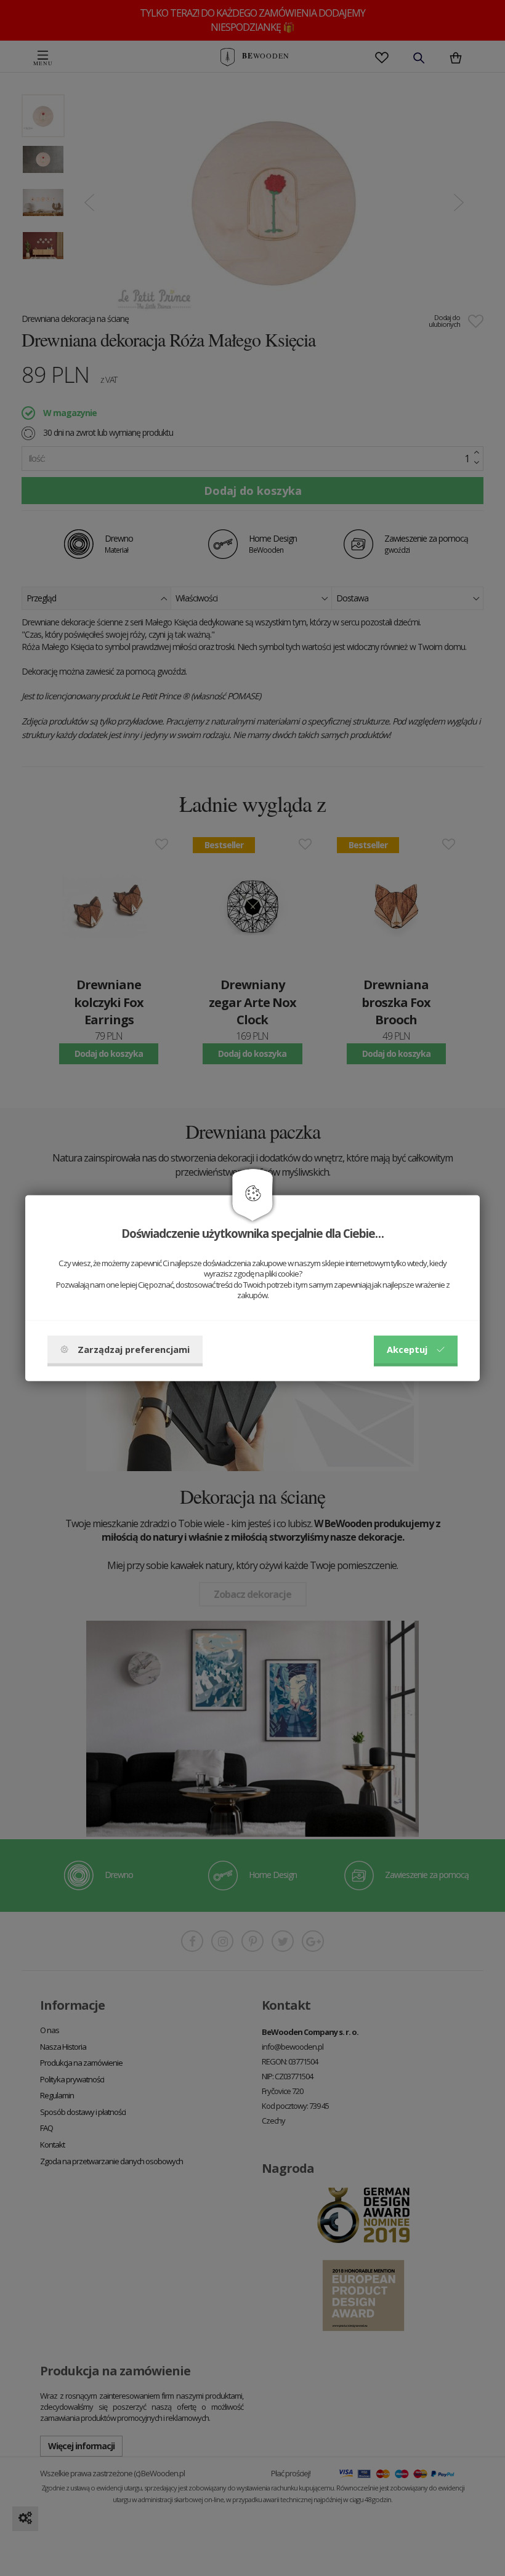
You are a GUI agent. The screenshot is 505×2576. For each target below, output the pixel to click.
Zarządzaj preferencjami (134, 1349)
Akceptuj (407, 1349)
